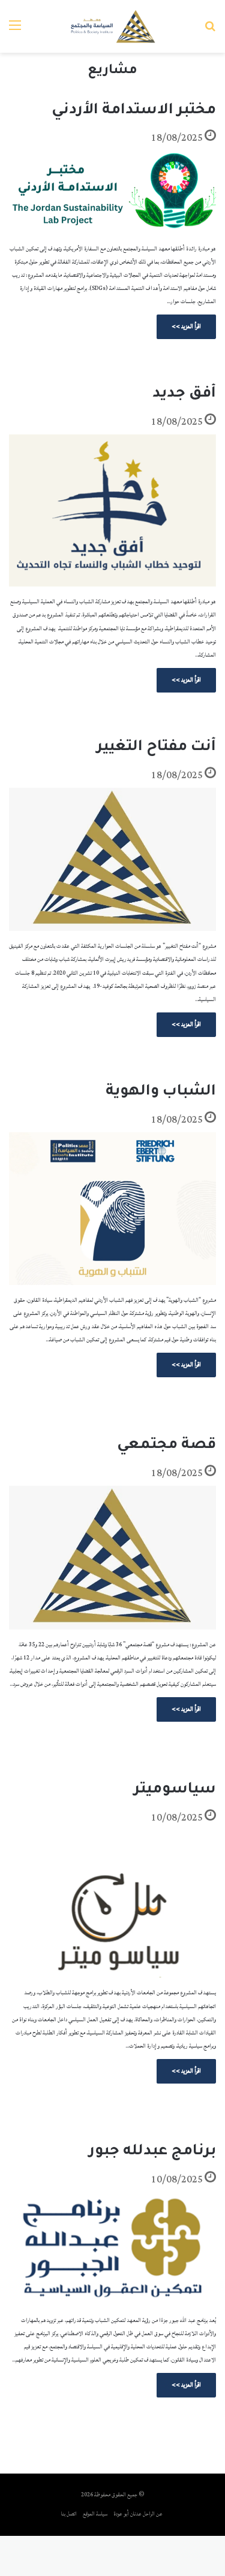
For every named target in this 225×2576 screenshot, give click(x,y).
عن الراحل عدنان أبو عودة (139, 2514)
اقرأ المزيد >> (186, 326)
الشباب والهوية (161, 1092)
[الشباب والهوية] (112, 1209)
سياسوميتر (175, 1790)
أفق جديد (184, 394)
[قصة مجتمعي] (112, 1558)
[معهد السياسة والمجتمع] (112, 26)
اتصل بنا (69, 2514)
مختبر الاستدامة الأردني (134, 111)
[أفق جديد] (112, 510)
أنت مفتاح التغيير (156, 748)
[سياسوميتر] (112, 1904)
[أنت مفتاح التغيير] (112, 860)
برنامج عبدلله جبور (152, 2152)
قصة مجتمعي (166, 1446)
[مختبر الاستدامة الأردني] (112, 192)
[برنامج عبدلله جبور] (112, 2249)
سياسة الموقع (95, 2514)
